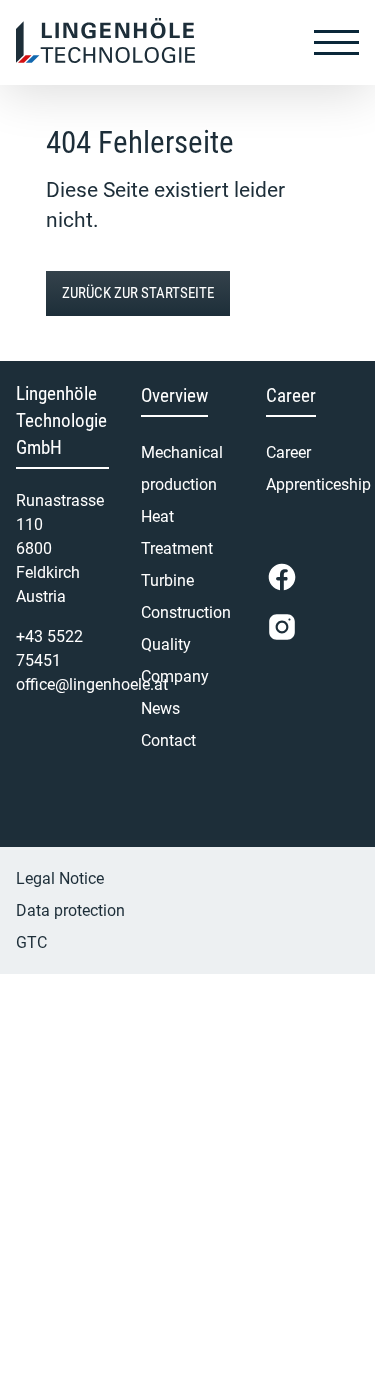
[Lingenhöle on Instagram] (282, 627)
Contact (168, 740)
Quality (166, 644)
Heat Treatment (177, 532)
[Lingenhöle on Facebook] (282, 577)
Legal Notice (60, 878)
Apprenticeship (312, 484)
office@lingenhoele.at (92, 684)
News (160, 708)
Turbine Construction (186, 596)
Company (175, 676)
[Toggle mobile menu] (336, 42)
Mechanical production (182, 468)
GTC (31, 942)
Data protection (70, 910)
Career (288, 452)
